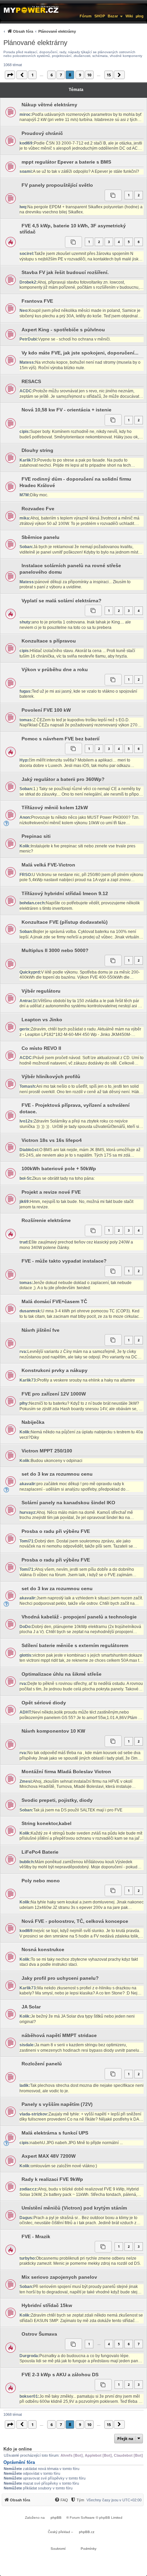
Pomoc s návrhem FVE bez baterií (61, 739)
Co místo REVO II (41, 1048)
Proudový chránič (42, 133)
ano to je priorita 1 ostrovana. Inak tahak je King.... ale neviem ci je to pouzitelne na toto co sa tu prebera (75, 625)
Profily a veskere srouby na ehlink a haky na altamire (86, 1380)
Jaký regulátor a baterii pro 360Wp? (63, 779)
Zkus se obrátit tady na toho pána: (63, 1178)
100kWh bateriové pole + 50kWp (59, 1169)
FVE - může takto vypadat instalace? (64, 1261)
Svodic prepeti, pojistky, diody (57, 1800)
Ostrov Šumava (39, 2334)
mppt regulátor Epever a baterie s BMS (66, 162)
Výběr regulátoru (41, 991)
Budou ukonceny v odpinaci (57, 1461)
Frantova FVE (37, 301)
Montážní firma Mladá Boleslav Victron (66, 1772)
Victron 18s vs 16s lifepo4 (52, 1140)
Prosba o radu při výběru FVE (56, 1531)
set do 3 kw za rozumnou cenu (57, 1474)
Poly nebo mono (41, 1881)
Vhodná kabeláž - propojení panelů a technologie (79, 1617)
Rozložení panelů (42, 2064)
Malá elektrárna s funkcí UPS (55, 2133)
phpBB (56, 2518)
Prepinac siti (36, 836)
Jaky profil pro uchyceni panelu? (60, 1978)
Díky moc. (39, 495)
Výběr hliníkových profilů (51, 1076)
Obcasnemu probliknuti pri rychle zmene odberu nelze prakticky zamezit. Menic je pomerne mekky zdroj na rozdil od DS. (80, 2261)
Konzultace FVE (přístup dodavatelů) (65, 922)
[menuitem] (39, 31)
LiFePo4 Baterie (40, 1852)
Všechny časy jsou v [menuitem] (114, 2500)
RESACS (31, 381)
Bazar (113, 16)
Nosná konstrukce (43, 1949)
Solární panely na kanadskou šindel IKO (68, 1503)
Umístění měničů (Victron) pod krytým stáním (74, 2208)
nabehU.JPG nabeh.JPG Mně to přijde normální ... (76, 2143)
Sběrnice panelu (41, 537)
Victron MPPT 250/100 (47, 1451)
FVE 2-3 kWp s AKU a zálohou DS (60, 2375)
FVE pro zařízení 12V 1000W (54, 1394)
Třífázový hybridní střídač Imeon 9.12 (65, 893)
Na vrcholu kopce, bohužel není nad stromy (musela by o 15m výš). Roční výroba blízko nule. (80, 365)
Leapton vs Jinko (42, 1020)
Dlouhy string (37, 450)
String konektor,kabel (46, 1823)
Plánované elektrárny (35, 43)
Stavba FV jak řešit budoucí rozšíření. (65, 272)
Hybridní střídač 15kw (47, 2305)
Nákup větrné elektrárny (49, 105)
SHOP (100, 16)
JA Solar (31, 2007)
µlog (140, 16)
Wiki (129, 16)
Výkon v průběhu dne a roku (55, 669)
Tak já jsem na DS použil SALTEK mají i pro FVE (78, 1810)
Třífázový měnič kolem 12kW (55, 808)
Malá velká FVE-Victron (48, 865)
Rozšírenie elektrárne (46, 1220)
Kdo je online (18, 2449)
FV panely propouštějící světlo (57, 185)
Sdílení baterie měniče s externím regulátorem (75, 1645)
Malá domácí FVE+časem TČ (54, 1301)
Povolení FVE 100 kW (46, 710)
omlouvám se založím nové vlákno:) (64, 2166)
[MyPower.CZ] (31, 9)
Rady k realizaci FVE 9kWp (52, 2179)
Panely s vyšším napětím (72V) (57, 2104)
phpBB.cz (87, 2532)
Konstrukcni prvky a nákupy (55, 1370)
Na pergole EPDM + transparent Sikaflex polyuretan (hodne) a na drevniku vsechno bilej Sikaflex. (81, 210)
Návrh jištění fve (41, 1330)
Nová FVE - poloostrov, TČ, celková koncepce (75, 1921)
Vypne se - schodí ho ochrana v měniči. (74, 339)
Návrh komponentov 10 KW (53, 1731)
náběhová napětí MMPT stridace (59, 2035)
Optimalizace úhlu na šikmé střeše (62, 1674)
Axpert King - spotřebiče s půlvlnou (63, 330)
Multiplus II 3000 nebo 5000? (55, 950)
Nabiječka (33, 1422)
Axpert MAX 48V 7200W (49, 2156)
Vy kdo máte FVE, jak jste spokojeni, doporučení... (80, 353)
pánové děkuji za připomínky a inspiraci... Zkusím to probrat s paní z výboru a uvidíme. (75, 585)
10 (89, 75)
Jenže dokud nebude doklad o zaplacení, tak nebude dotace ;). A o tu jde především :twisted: (76, 1285)
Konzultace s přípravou (49, 641)
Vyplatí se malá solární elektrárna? (62, 601)
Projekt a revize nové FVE (51, 1192)
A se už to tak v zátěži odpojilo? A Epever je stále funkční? (86, 171)
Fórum (86, 16)
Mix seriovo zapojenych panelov (59, 2277)
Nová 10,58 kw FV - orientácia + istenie (66, 410)
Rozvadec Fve (38, 509)
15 (109, 75)
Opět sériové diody (44, 1703)
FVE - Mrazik (36, 2236)
